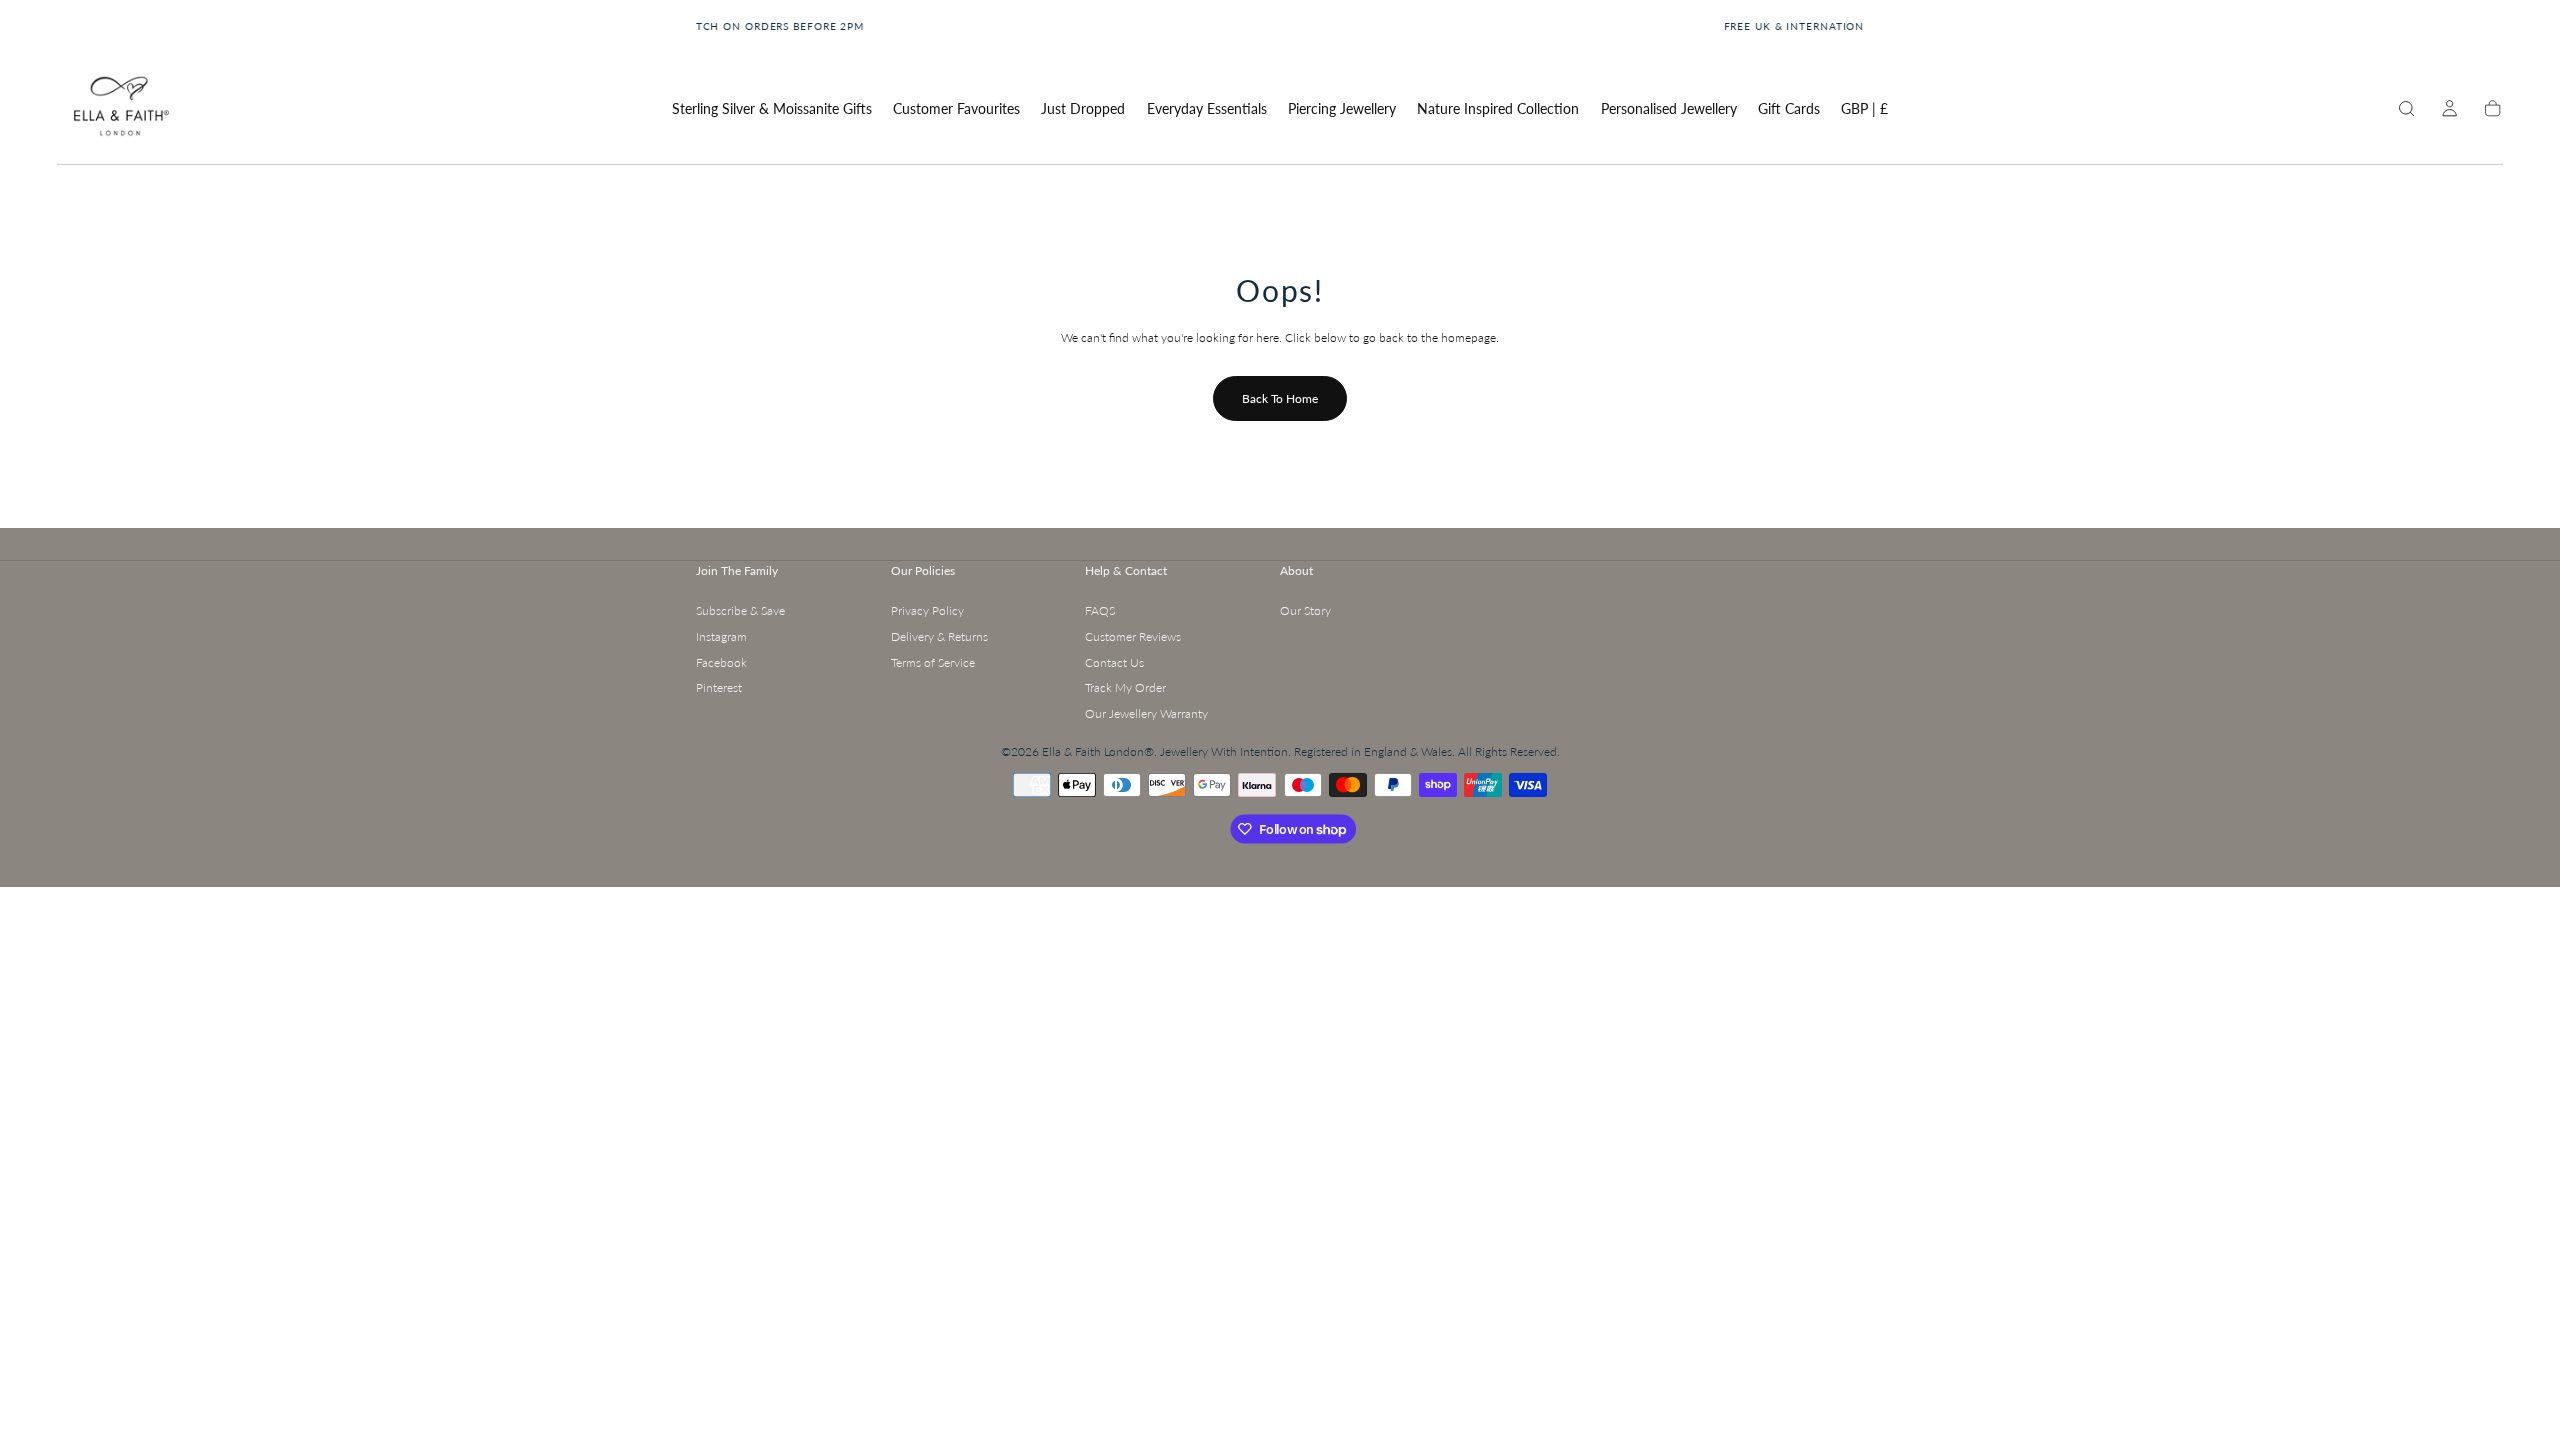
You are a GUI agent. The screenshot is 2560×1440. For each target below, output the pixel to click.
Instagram (721, 636)
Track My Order (1125, 687)
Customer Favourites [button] (956, 109)
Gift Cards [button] (1789, 109)
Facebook (721, 662)
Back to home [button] (1280, 398)
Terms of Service (933, 662)
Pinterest (719, 687)
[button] (1864, 112)
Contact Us (1114, 662)
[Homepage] (120, 109)
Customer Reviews (1133, 636)
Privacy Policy (927, 610)
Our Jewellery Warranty (1146, 713)
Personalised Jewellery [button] (1669, 109)
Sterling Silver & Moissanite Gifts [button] (772, 109)
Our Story (1305, 610)
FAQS (1100, 610)
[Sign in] (2449, 108)
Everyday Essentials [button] (1207, 109)
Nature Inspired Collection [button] (1498, 109)
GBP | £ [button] (1864, 109)
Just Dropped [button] (1083, 109)
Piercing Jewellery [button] (1342, 109)
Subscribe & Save (740, 610)
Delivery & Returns (939, 636)
